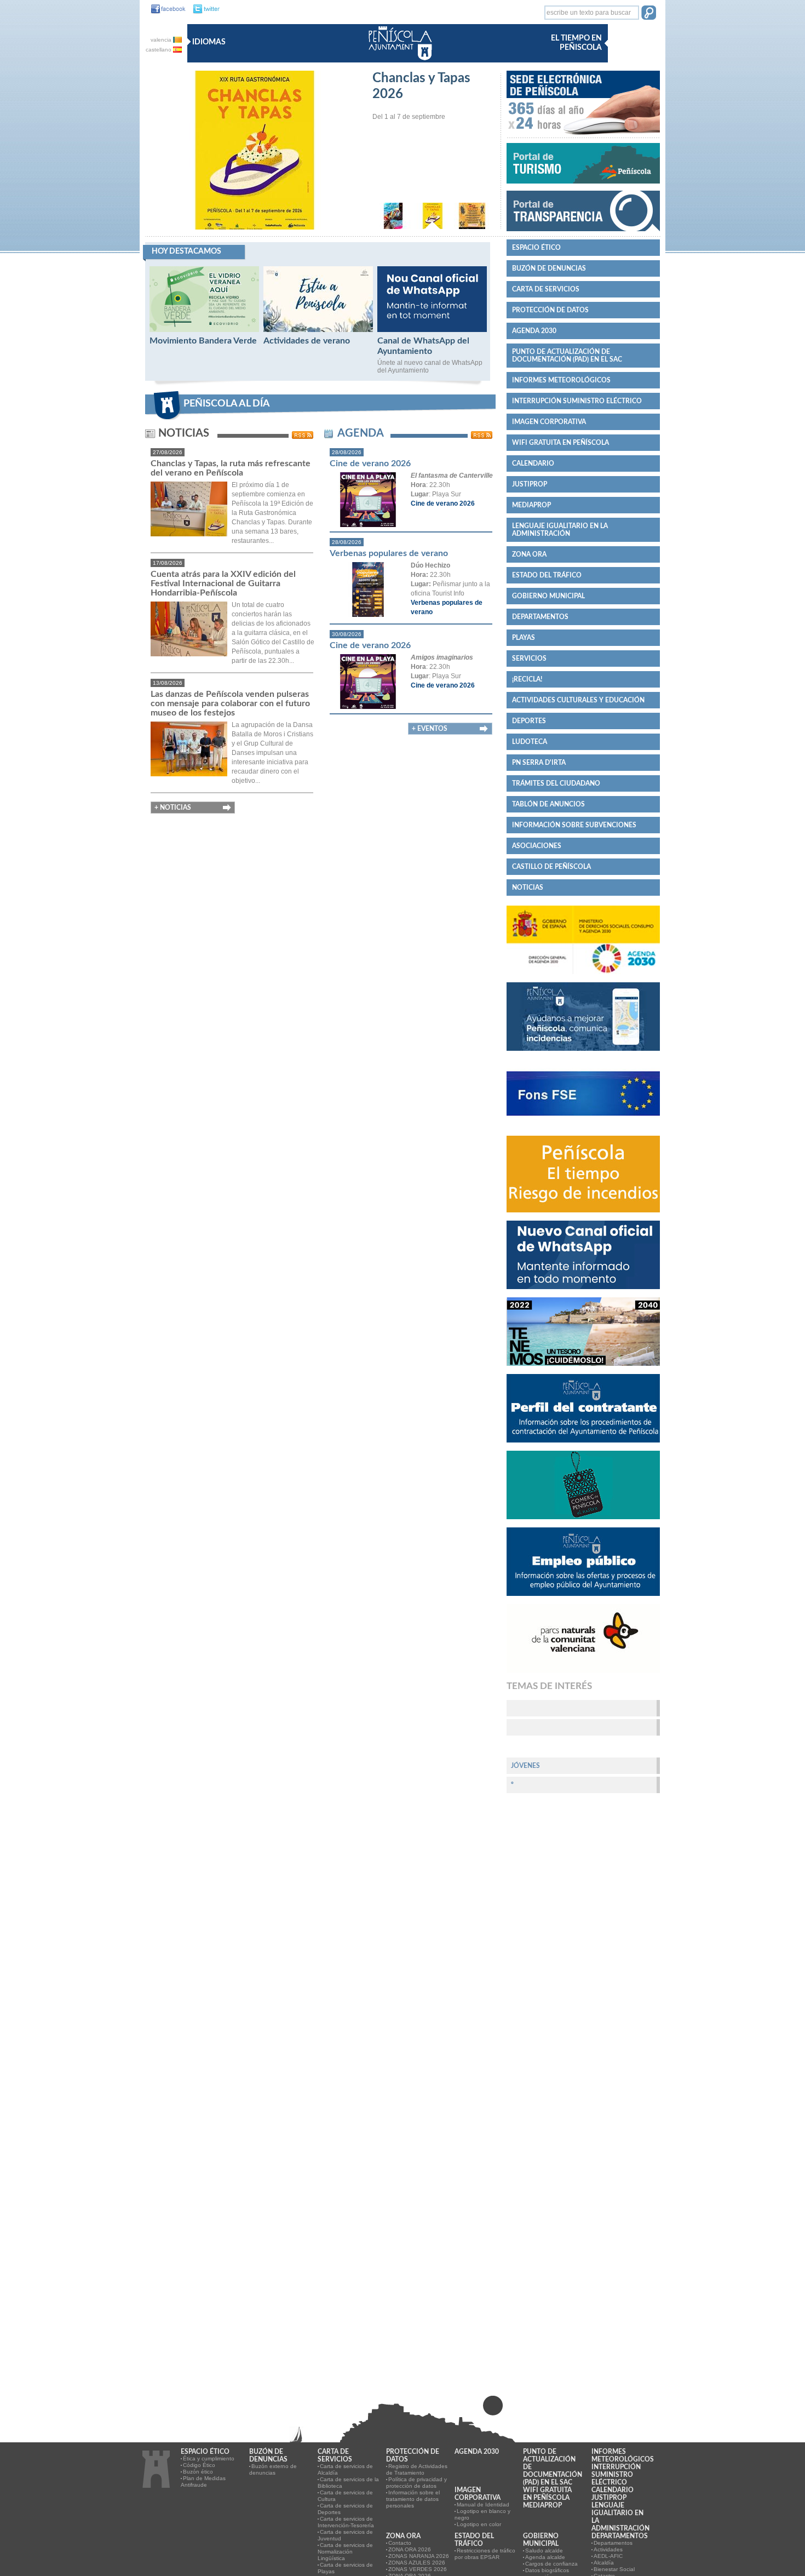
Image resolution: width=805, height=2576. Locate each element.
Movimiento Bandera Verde (203, 341)
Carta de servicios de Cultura (345, 2496)
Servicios (529, 659)
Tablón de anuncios (548, 804)
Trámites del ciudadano (556, 783)
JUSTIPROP (530, 484)
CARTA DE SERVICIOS (546, 289)
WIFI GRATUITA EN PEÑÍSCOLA (560, 443)
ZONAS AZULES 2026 (417, 2563)
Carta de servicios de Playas (345, 2568)
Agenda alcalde (545, 2557)
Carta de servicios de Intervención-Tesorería (346, 2522)
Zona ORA (529, 554)
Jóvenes (525, 1766)
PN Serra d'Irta (539, 763)
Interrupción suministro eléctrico (577, 401)
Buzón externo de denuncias (273, 2469)
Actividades (608, 2549)
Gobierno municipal (548, 596)
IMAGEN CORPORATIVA (549, 422)
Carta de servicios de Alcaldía (345, 2469)
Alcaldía (604, 2563)
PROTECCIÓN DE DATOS (550, 310)
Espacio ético (536, 248)
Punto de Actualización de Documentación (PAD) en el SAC (567, 356)
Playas (524, 638)
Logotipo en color (479, 2524)
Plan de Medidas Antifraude (203, 2481)
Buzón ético (198, 2472)
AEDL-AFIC (608, 2556)
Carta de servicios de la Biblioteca (348, 2483)
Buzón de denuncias (549, 268)
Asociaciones (537, 846)
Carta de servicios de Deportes (345, 2509)
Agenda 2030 (534, 331)
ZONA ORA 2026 (410, 2549)
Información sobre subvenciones (574, 825)
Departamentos (540, 617)
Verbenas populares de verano (389, 553)
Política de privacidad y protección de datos (416, 2483)
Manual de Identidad (483, 2505)
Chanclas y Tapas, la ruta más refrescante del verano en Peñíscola (231, 468)
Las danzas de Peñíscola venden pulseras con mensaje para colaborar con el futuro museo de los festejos (230, 703)
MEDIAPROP (531, 505)
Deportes (529, 721)
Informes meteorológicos (561, 380)
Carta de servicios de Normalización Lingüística (345, 2552)
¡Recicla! (527, 679)
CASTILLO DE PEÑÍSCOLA (551, 867)
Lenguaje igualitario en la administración (560, 530)
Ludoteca (530, 742)
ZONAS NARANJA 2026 (419, 2556)
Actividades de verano (307, 341)
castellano (159, 50)
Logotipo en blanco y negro (482, 2514)
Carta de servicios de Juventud (345, 2535)
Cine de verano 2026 (370, 463)
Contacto (400, 2543)
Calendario (533, 463)
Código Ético (199, 2465)
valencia (162, 40)
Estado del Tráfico (547, 575)
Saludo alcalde (544, 2551)
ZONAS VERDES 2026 (418, 2569)
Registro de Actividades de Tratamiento (417, 2469)
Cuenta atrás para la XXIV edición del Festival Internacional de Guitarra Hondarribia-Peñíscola (223, 583)
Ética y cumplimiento (209, 2458)
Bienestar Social (614, 2569)
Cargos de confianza (551, 2564)
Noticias (528, 888)
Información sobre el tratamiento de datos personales (413, 2499)
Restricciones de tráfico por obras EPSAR (485, 2554)
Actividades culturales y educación (578, 700)
